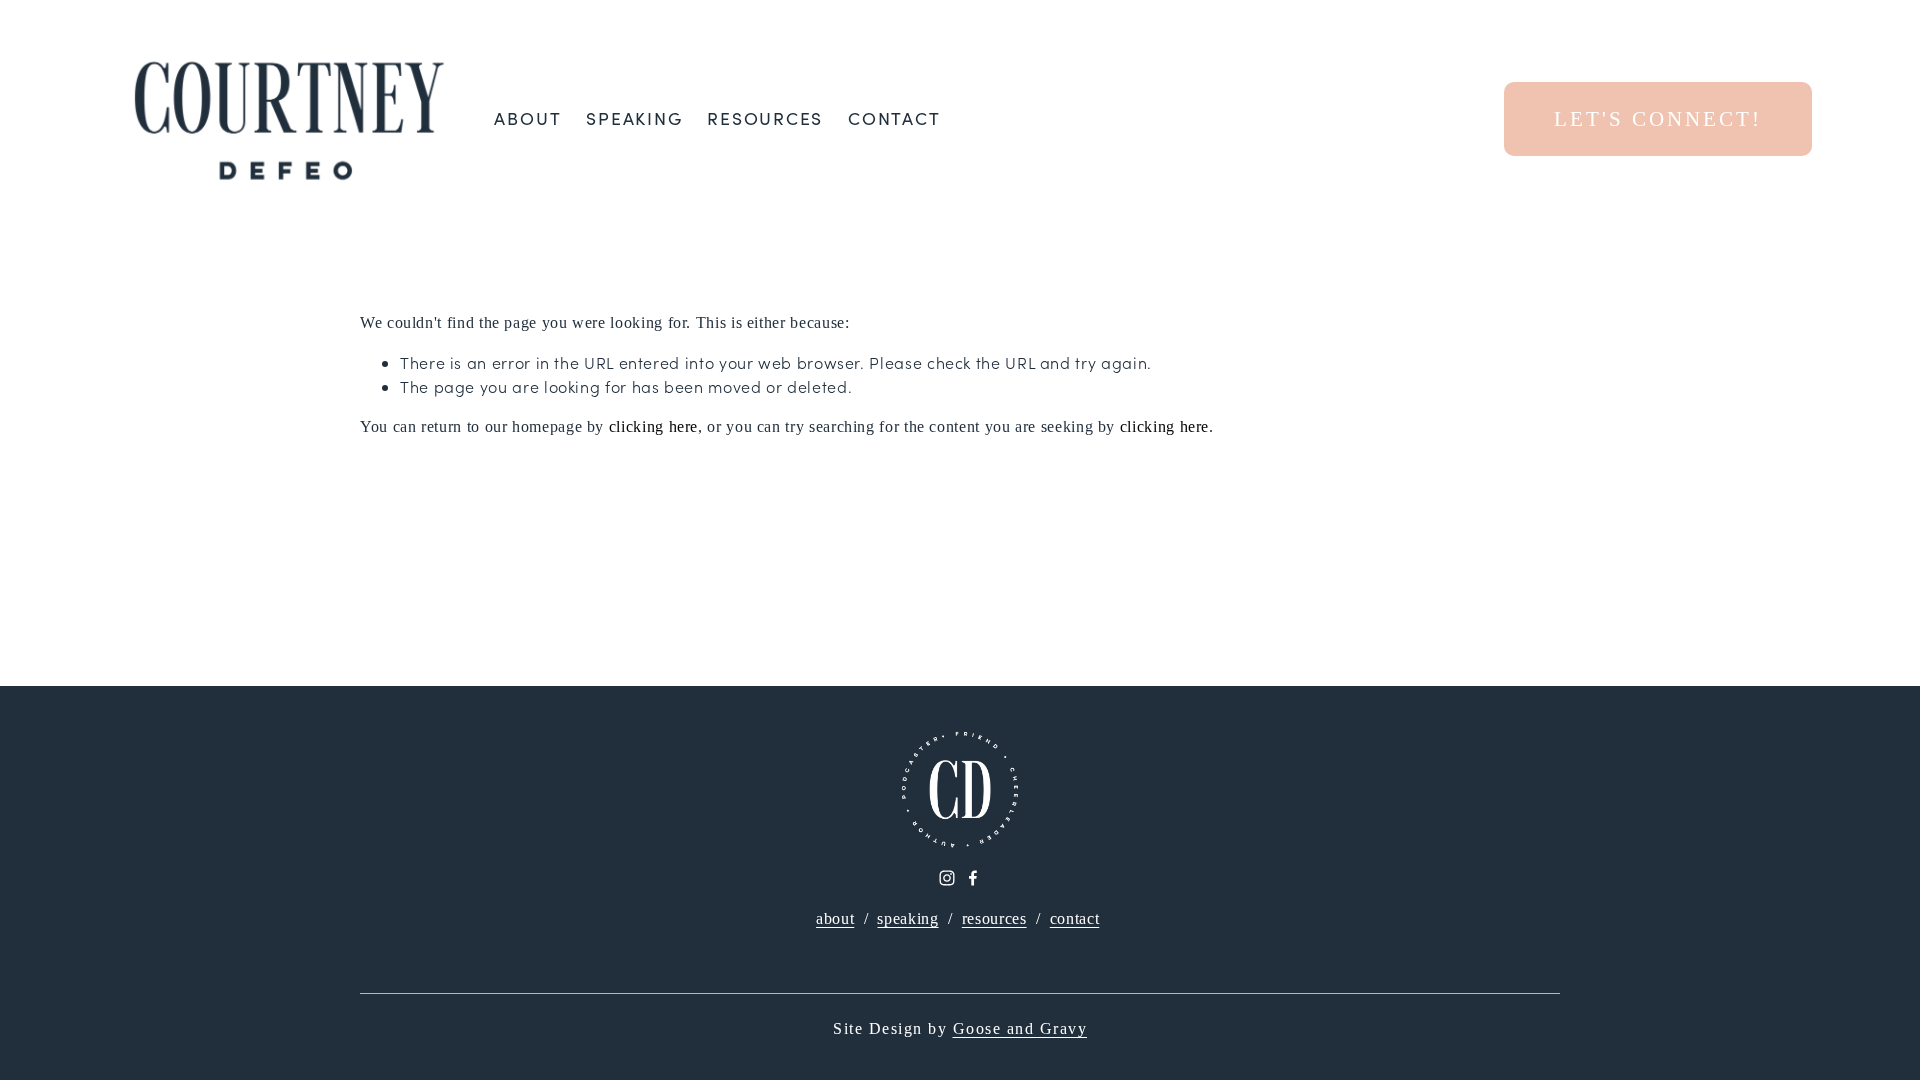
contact (1074, 918)
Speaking (634, 118)
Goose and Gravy (1020, 1028)
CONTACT (894, 118)
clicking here (653, 426)
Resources (765, 118)
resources (994, 918)
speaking (907, 918)
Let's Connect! (1658, 118)
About (527, 118)
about (835, 918)
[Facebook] (973, 878)
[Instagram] (947, 878)
